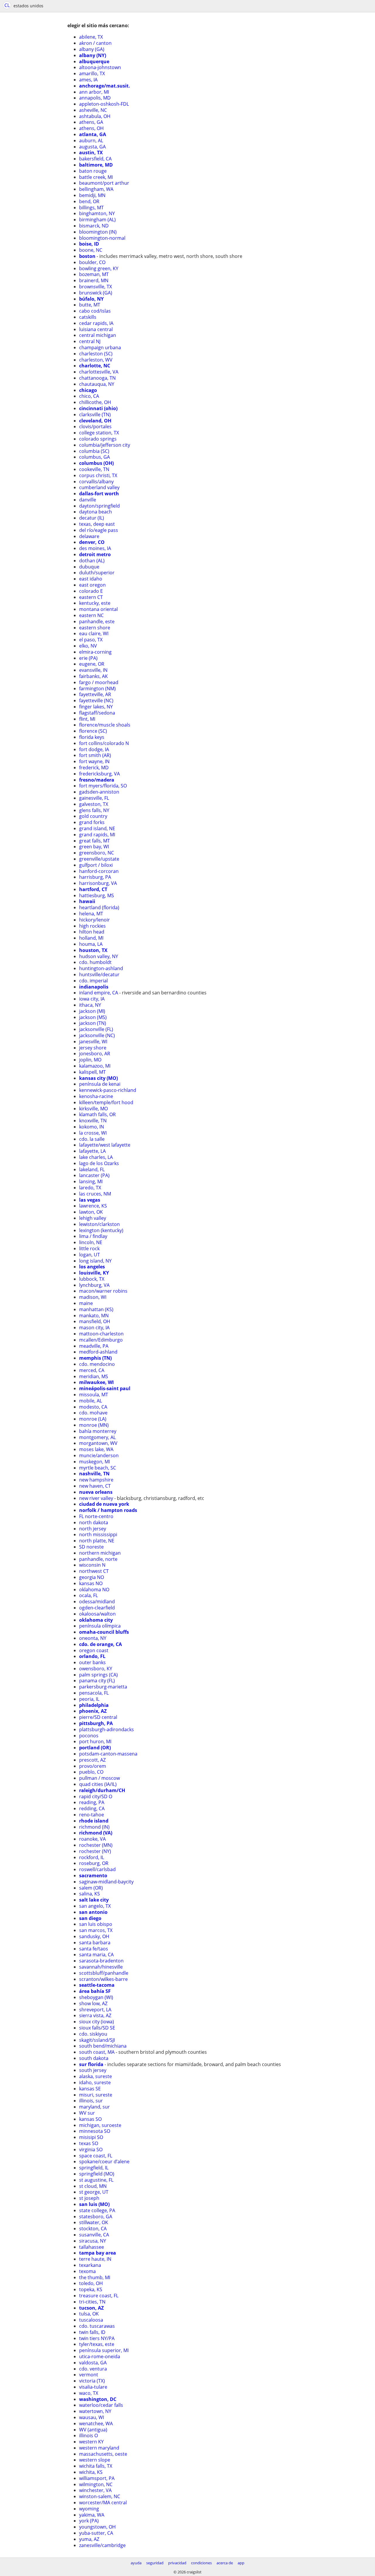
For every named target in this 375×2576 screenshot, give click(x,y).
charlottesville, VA (99, 372)
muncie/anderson (99, 1455)
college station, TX (99, 433)
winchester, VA (95, 2490)
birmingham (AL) (97, 220)
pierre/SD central (98, 1717)
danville (88, 500)
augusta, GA (92, 147)
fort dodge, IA (94, 749)
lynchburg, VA (94, 1285)
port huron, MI (95, 1741)
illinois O (88, 2435)
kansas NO (91, 1583)
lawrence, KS (93, 1206)
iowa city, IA (92, 999)
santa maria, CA (96, 1955)
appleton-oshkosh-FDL (104, 104)
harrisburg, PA (95, 877)
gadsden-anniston (99, 792)
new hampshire (96, 1480)
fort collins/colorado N (104, 743)
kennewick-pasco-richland (108, 1090)
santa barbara (95, 1943)
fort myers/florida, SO (103, 786)
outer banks (92, 1662)
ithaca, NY (90, 1005)
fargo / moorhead (99, 682)
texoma (87, 2271)
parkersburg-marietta (103, 1687)
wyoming (89, 2509)
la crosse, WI (93, 1133)
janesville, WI (93, 1042)
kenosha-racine (96, 1096)
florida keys (92, 737)
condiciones (201, 2563)
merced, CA (92, 1370)
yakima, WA (92, 2515)
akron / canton (95, 43)
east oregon (92, 585)
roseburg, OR (94, 1863)
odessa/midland (97, 1602)
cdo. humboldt (95, 962)
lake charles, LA (96, 1157)
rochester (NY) (95, 1851)
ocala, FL (88, 1595)
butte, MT (90, 305)
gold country (93, 816)
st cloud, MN (93, 2186)
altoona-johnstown (100, 67)
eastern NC (91, 615)
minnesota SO (95, 2131)
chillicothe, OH (95, 402)
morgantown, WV (98, 1443)
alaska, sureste (96, 2076)
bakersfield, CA (95, 159)
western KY (91, 2442)
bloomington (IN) (98, 232)
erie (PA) (88, 658)
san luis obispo (96, 1924)
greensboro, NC (97, 853)
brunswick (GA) (96, 293)
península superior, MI (104, 2350)
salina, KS (90, 1894)
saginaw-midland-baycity (106, 1882)
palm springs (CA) (98, 1675)
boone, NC (91, 250)
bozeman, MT (94, 274)
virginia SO (91, 2149)
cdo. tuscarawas (97, 2326)
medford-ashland (98, 1352)
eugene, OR (92, 664)
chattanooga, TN (97, 378)
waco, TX (89, 2393)
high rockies (92, 926)
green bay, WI (94, 847)
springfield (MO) (97, 2174)
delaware (89, 536)
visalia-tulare (93, 2387)
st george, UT (94, 2192)
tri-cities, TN (92, 2302)
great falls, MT (94, 841)
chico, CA (89, 396)
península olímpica (100, 1626)
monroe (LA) (93, 1419)
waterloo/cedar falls (101, 2405)
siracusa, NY (93, 2241)
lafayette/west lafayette (105, 1145)
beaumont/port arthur (104, 183)
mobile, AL (91, 1401)
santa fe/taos (94, 1949)
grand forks (92, 822)
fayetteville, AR (95, 694)
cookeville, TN (94, 469)
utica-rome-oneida (100, 2356)
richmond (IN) (94, 1827)
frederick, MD (94, 768)
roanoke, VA (92, 1839)
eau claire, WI (94, 633)
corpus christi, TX (98, 475)
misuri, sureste (96, 2095)
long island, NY (95, 1261)
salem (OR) (91, 1888)
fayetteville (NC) (96, 700)
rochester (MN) (96, 1845)
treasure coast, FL (99, 2296)
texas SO (89, 2143)
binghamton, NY (97, 213)
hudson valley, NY (99, 956)
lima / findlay (93, 1236)
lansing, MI (91, 1181)
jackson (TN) (93, 1023)
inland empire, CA (99, 993)
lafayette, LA (92, 1151)
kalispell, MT (92, 1072)
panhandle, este (97, 621)
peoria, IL (89, 1699)
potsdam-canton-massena (108, 1754)
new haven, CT (95, 1486)
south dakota (94, 2058)
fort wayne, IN (94, 761)
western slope (95, 2460)
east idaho (91, 579)
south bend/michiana (103, 2046)
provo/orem (93, 1766)
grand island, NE (97, 828)
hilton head (92, 932)
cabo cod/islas (95, 311)
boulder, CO (92, 262)
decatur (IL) (92, 518)
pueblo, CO (91, 1772)
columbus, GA (94, 457)
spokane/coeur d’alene (104, 2161)
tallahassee (92, 2247)
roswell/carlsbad (97, 1869)
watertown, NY (95, 2411)
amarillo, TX (92, 73)
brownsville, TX (96, 287)
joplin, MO (90, 1060)
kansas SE (90, 2089)
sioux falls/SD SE (97, 2028)
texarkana (90, 2265)
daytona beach (96, 512)
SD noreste (91, 1547)
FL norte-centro (96, 1516)
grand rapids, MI (97, 835)
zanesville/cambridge (102, 2545)
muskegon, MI (94, 1462)
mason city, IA (94, 1328)
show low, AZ (93, 2003)
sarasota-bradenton (101, 1961)
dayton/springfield (99, 506)
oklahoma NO (94, 1590)
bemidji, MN (92, 195)
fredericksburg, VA (99, 774)
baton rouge (93, 171)
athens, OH (91, 128)
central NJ (90, 341)
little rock (89, 1248)
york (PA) (89, 2521)
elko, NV (88, 646)
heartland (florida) (99, 907)
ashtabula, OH (95, 116)
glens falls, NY (94, 810)
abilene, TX (91, 37)
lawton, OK (91, 1212)
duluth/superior (97, 573)
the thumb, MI (95, 2277)
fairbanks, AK (93, 676)
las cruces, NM (95, 1194)
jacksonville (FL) (96, 1029)
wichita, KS (91, 2472)
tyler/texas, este (97, 2344)
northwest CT (94, 1571)
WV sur (87, 2113)
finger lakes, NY (96, 707)
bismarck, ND (94, 226)
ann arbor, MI (94, 92)
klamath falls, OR (97, 1114)
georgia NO (92, 1577)
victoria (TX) (92, 2381)
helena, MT (91, 914)
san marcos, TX (96, 1930)
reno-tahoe (92, 1815)
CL (7, 5)
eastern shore (95, 628)
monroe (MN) (94, 1425)
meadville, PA (94, 1346)
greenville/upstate (99, 859)
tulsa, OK (89, 2314)
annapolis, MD (95, 98)
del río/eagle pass (99, 530)
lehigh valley (93, 1218)
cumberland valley (99, 487)
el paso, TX (91, 640)
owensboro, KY (96, 1669)
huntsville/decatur (99, 974)
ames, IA (88, 80)
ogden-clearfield (97, 1608)
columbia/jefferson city (105, 445)
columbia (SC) (94, 451)
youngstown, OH (97, 2527)
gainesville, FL (94, 798)
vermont (89, 2375)
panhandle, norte (98, 1559)
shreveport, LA (95, 2010)
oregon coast (94, 1650)
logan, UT (90, 1255)
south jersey (93, 2070)
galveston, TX (94, 804)
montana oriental (98, 609)
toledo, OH (91, 2283)
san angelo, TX (95, 1906)
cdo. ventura (93, 2369)
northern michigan (100, 1553)
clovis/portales (95, 427)
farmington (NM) (97, 688)
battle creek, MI (96, 177)
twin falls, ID (92, 2332)
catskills (88, 317)
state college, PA (97, 2210)
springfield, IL (94, 2168)
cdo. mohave (93, 1413)
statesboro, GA (96, 2217)
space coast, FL (96, 2156)
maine (86, 1303)
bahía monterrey (98, 1431)
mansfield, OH (95, 1321)
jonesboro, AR (95, 1054)
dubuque (89, 567)
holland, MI (91, 938)
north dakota (94, 1522)
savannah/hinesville (101, 1967)
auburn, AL (91, 141)
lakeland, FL (92, 1169)
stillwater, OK (94, 2222)
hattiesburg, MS (97, 895)
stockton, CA (93, 2229)
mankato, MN (94, 1316)
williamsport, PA (97, 2478)
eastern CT (91, 597)
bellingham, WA (96, 189)
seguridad (155, 2563)
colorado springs (98, 439)
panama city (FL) (97, 1681)
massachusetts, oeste (103, 2454)
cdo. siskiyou (93, 2034)
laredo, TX (90, 1188)
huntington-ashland (101, 968)
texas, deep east (97, 524)
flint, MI (87, 719)
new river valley (96, 1498)
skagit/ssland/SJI (97, 2040)
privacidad (177, 2563)
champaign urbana (100, 347)
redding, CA (92, 1808)
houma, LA (91, 944)
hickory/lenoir (94, 920)
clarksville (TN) (95, 415)
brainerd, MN (94, 280)
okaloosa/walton (97, 1614)
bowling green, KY (99, 268)
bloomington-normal (102, 238)
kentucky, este (95, 603)
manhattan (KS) (96, 1309)
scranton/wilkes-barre (103, 1979)
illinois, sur (91, 2101)
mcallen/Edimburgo (101, 1340)
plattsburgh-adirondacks (106, 1729)
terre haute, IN (95, 2259)
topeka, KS (91, 2289)
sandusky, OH (94, 1936)
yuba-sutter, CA (96, 2533)
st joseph (89, 2198)
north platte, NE (97, 1541)
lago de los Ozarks (99, 1163)
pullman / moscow (99, 1778)
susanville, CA (94, 2235)
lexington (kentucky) (101, 1230)
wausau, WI (92, 2417)
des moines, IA (95, 548)
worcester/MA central (103, 2503)
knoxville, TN (93, 1121)
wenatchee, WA (96, 2423)
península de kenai (100, 1084)
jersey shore (93, 1048)
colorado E (91, 591)
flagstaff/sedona (97, 713)
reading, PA (92, 1802)
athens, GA (91, 122)
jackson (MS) (93, 1017)
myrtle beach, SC (98, 1468)
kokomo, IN (92, 1127)
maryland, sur (94, 2107)
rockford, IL (92, 1857)
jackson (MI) (92, 1011)
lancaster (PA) (94, 1175)
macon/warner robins (103, 1291)
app (241, 2563)
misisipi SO (91, 2137)
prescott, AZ (92, 1760)
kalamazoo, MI (95, 1066)
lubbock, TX (92, 1279)
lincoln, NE (91, 1242)
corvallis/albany (96, 482)
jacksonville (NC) (97, 1035)
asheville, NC (93, 110)
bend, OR (89, 201)
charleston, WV (96, 360)
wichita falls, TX (96, 2466)
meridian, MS (94, 1376)
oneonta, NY (93, 1638)
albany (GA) (92, 49)
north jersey (93, 1529)
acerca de (225, 2563)
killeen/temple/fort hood (106, 1102)
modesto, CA (93, 1407)
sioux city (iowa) (97, 2022)
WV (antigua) (93, 2430)
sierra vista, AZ (95, 2015)
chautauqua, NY (97, 384)
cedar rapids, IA (96, 323)
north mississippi (98, 1534)
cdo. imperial (93, 981)
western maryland (99, 2448)
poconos (89, 1736)
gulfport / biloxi (96, 865)
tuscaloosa (91, 2320)
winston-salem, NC (100, 2496)
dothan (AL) (92, 561)
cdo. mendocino (97, 1364)
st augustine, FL (96, 2180)
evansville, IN (93, 670)
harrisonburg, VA (98, 883)
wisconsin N (92, 1565)
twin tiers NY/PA (97, 2338)
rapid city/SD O (96, 1796)
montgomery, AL (97, 1437)
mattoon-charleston (101, 1334)
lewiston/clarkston (99, 1224)
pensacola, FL (94, 1693)
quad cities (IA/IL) (98, 1784)
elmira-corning (95, 652)
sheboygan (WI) (96, 1997)
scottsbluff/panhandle (104, 1973)
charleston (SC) (96, 354)
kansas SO (90, 2119)
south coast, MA (97, 2052)
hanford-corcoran (99, 871)
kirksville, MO (93, 1109)
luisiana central (96, 329)
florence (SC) (93, 731)
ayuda (136, 2563)
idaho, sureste (95, 2082)
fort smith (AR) (95, 755)
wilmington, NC (96, 2484)
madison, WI (93, 1297)
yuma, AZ (89, 2539)
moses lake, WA (96, 1449)
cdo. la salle (92, 1139)
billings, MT (91, 208)
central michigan (98, 335)
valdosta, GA (93, 2363)
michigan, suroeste (100, 2125)
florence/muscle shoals (105, 725)
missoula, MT (94, 1395)
